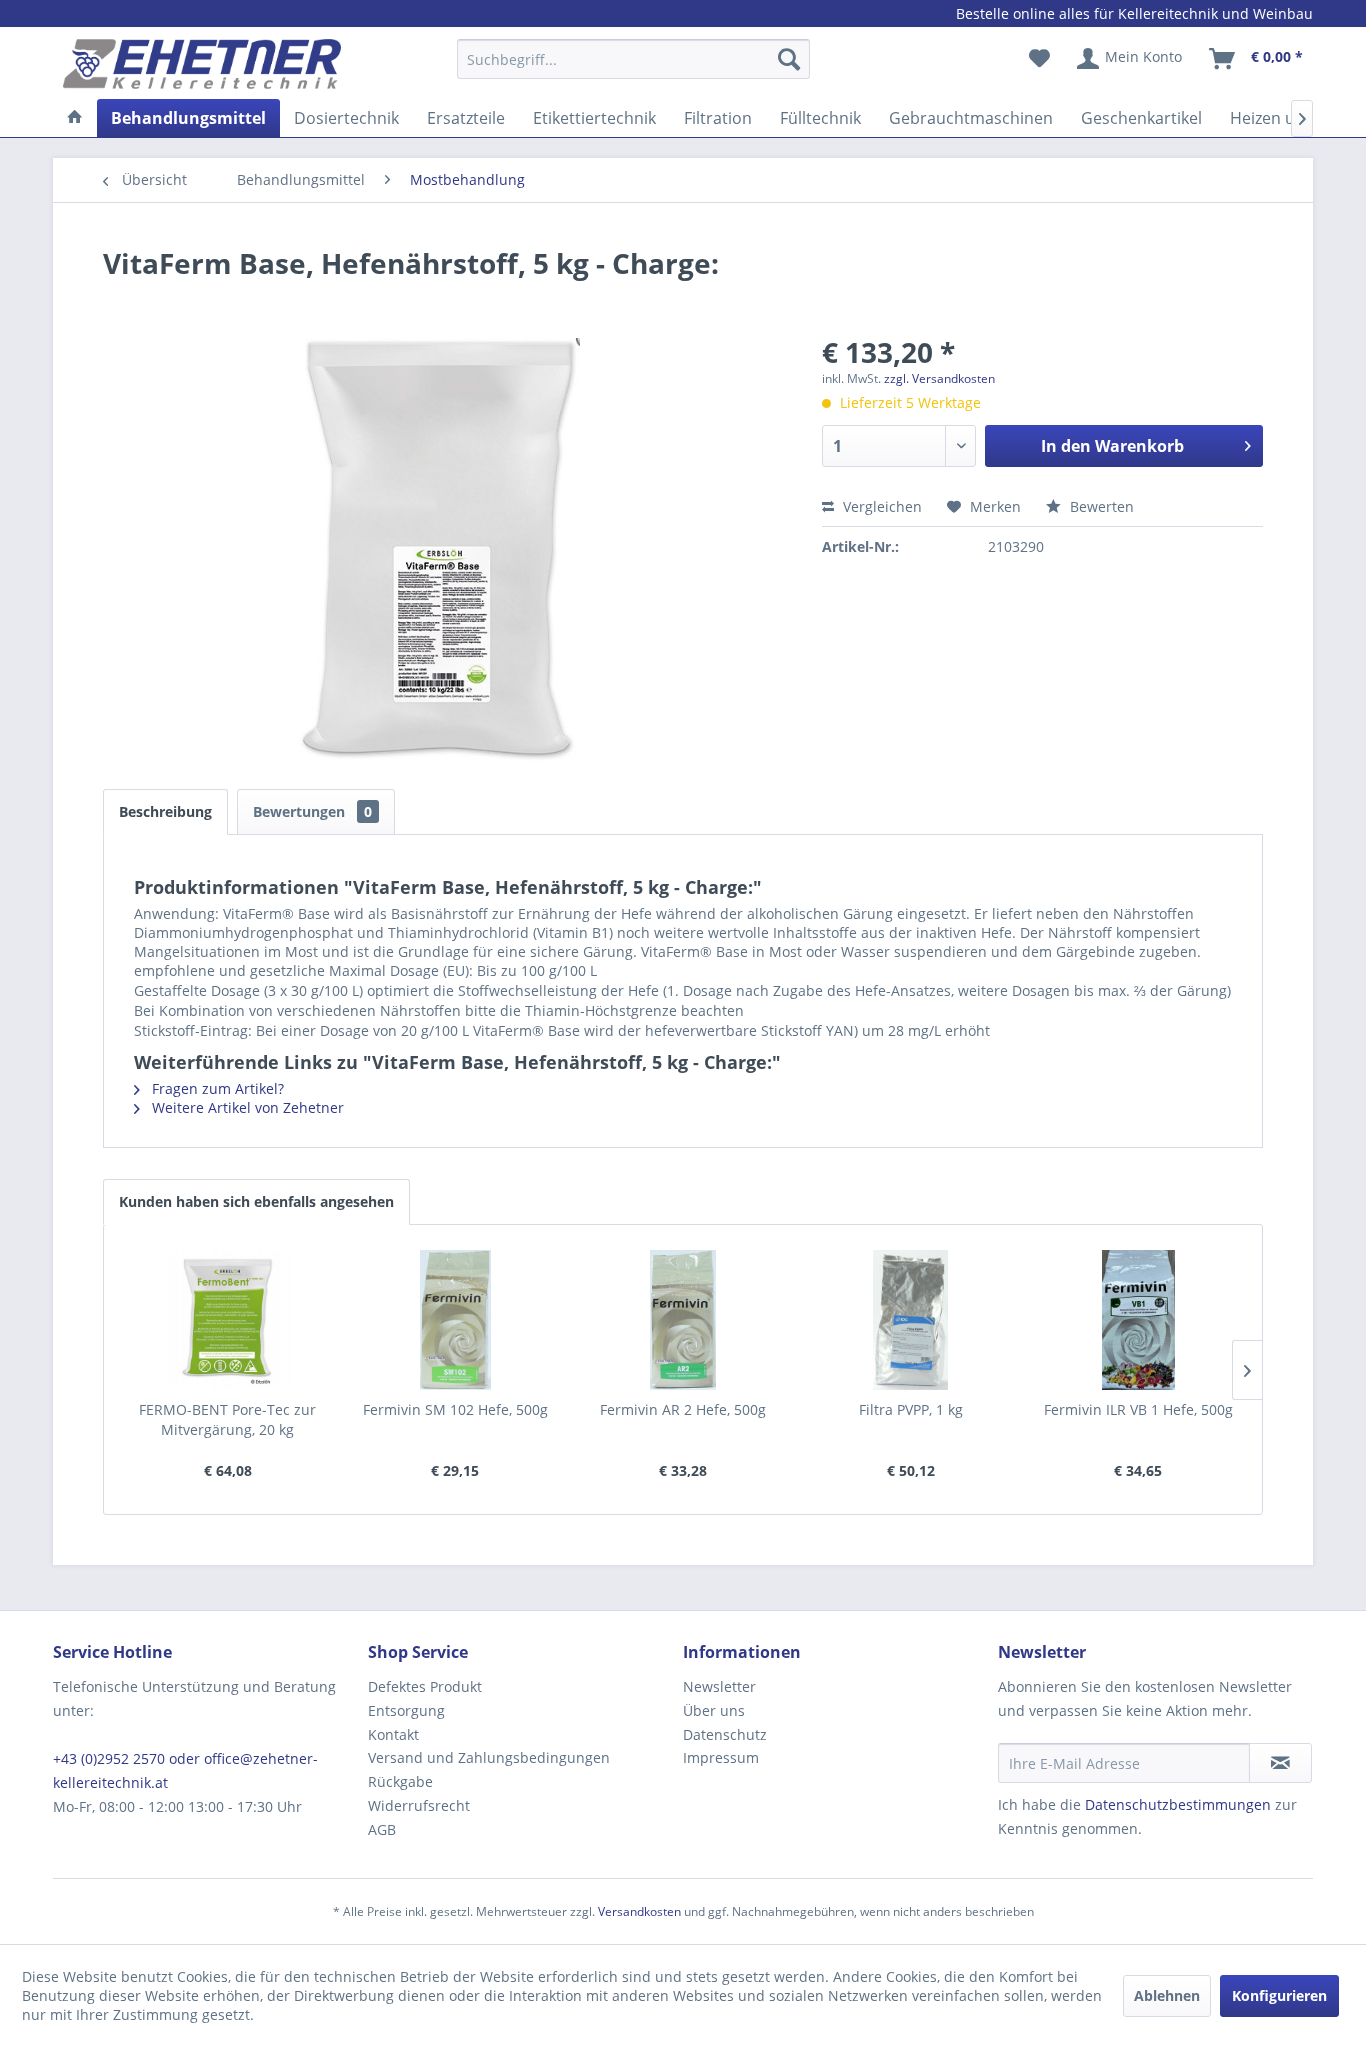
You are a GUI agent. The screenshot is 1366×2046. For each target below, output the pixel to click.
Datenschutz (725, 1734)
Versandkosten (639, 1911)
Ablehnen (1167, 1995)
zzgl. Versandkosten (939, 378)
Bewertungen (312, 811)
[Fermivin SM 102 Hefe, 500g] (456, 1320)
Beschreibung (165, 811)
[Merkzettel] (1039, 59)
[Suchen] (789, 59)
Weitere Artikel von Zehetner (246, 1107)
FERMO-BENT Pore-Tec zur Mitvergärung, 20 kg (227, 1419)
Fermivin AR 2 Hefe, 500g (683, 1409)
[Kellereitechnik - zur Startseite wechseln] (202, 64)
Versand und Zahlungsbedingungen (489, 1757)
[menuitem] (633, 68)
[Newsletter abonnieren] (1280, 1763)
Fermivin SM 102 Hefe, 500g (455, 1409)
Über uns (714, 1710)
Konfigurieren (1279, 1995)
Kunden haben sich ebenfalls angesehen (256, 1201)
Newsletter (719, 1686)
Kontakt (393, 1734)
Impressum (721, 1757)
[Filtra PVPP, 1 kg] (911, 1320)
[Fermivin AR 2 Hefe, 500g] (683, 1320)
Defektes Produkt (425, 1686)
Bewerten (1100, 506)
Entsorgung (406, 1710)
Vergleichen (880, 506)
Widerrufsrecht (419, 1805)
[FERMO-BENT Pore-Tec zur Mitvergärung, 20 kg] (228, 1320)
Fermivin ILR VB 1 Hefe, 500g (1138, 1409)
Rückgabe (400, 1781)
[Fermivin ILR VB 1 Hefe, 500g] (1138, 1320)
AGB (382, 1829)
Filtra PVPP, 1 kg (911, 1409)
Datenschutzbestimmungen (1178, 1804)
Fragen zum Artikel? (216, 1088)
